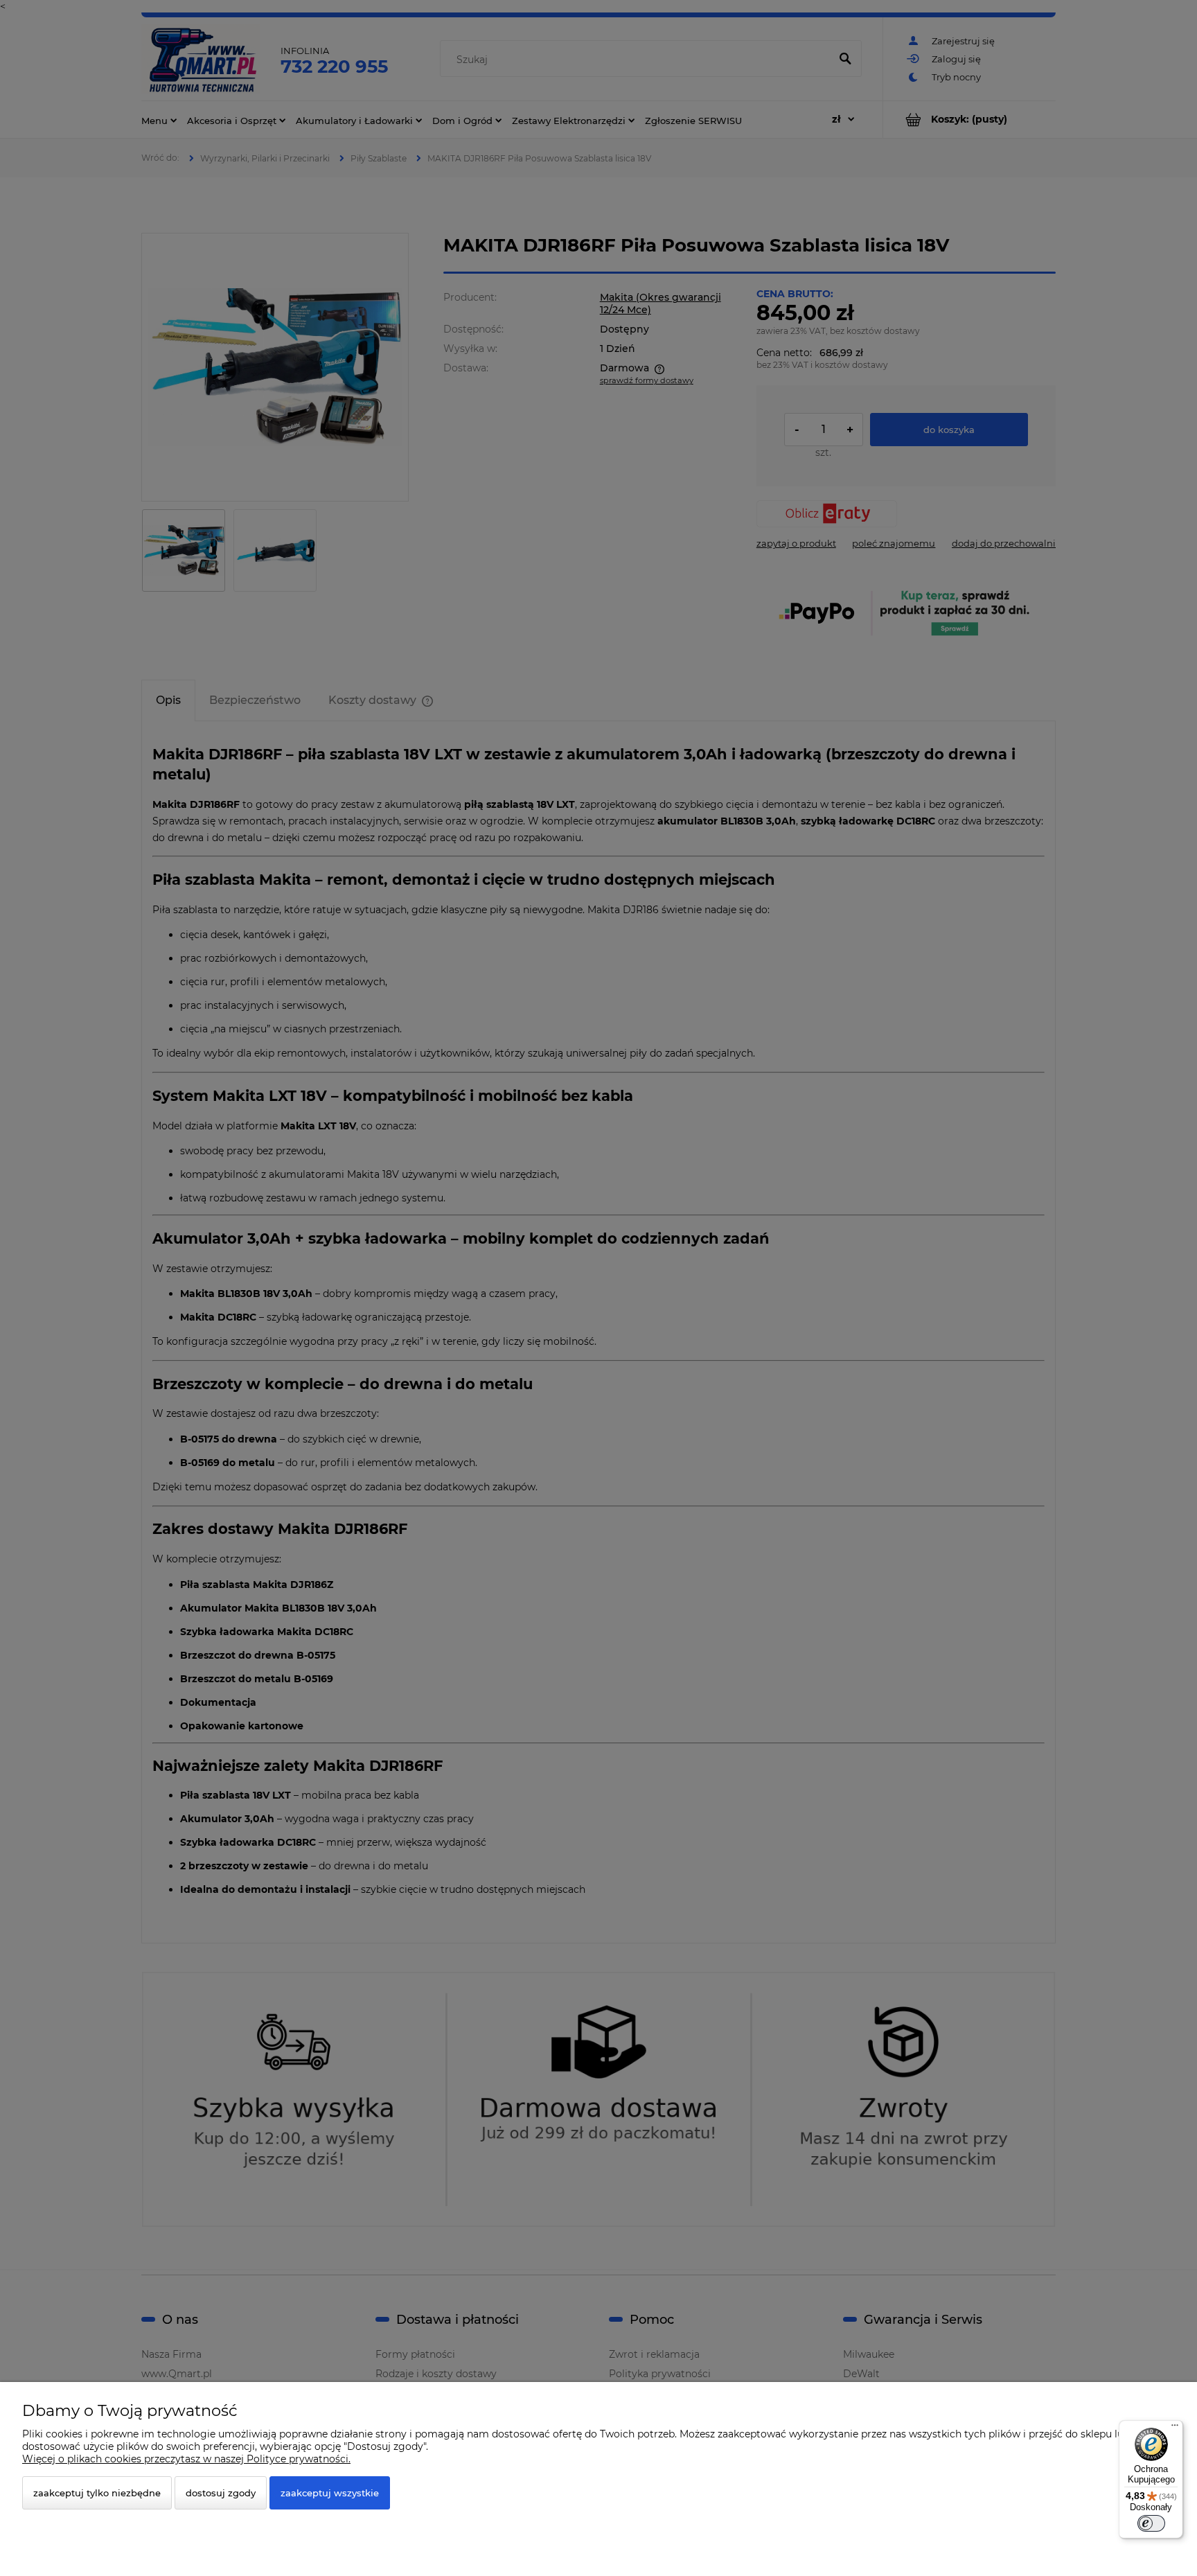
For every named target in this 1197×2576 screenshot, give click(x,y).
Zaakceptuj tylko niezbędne (97, 2493)
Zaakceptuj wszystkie (330, 2493)
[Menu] (1175, 2428)
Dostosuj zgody (221, 2493)
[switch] (1151, 2523)
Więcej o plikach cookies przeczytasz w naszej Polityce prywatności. (186, 2459)
